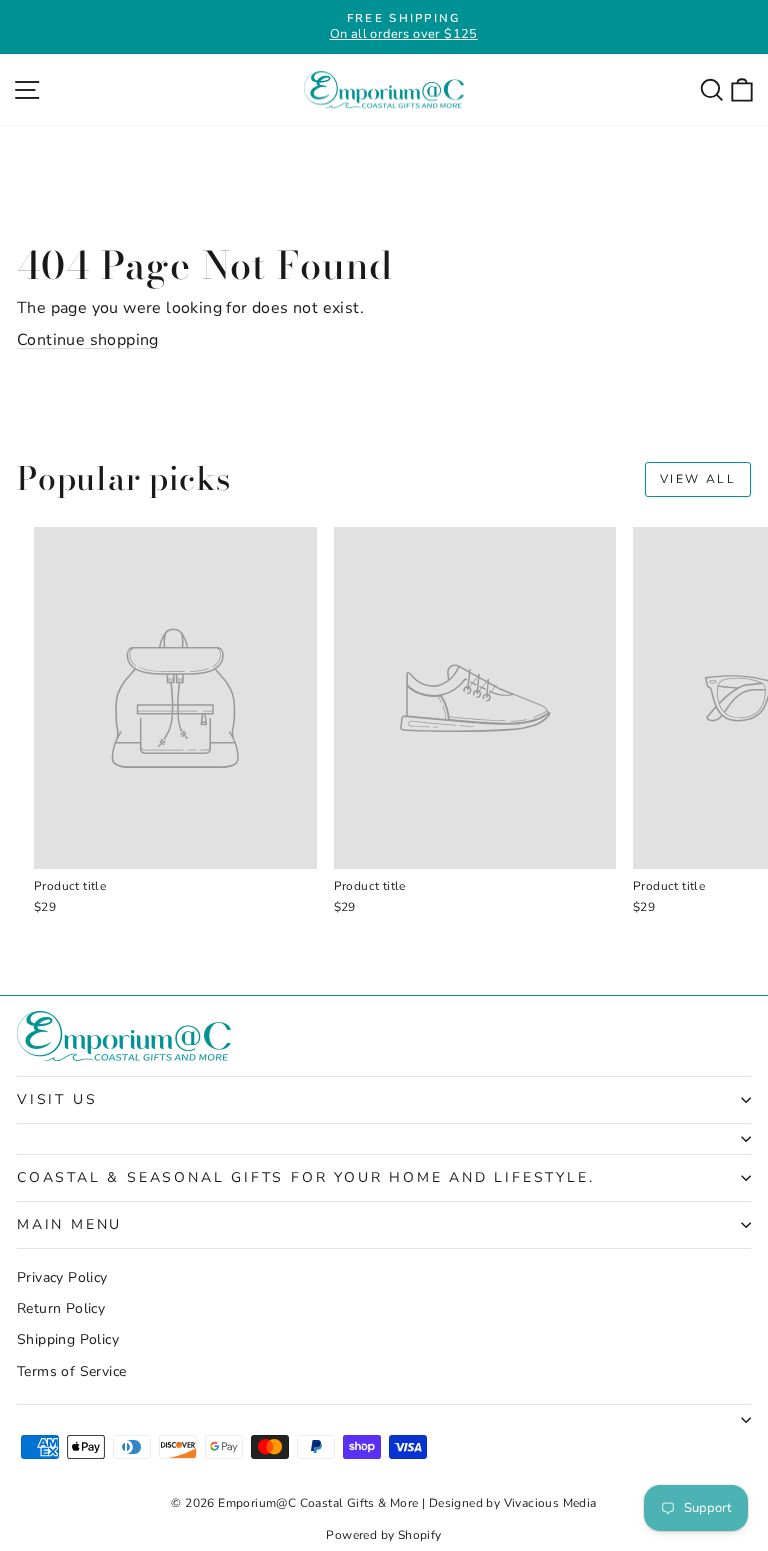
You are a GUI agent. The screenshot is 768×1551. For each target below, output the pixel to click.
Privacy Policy (62, 1277)
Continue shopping (88, 340)
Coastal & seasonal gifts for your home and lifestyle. (305, 1177)
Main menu (69, 1224)
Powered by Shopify (383, 1535)
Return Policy (61, 1308)
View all (698, 479)
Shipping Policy (68, 1339)
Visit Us (57, 1099)
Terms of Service (71, 1371)
